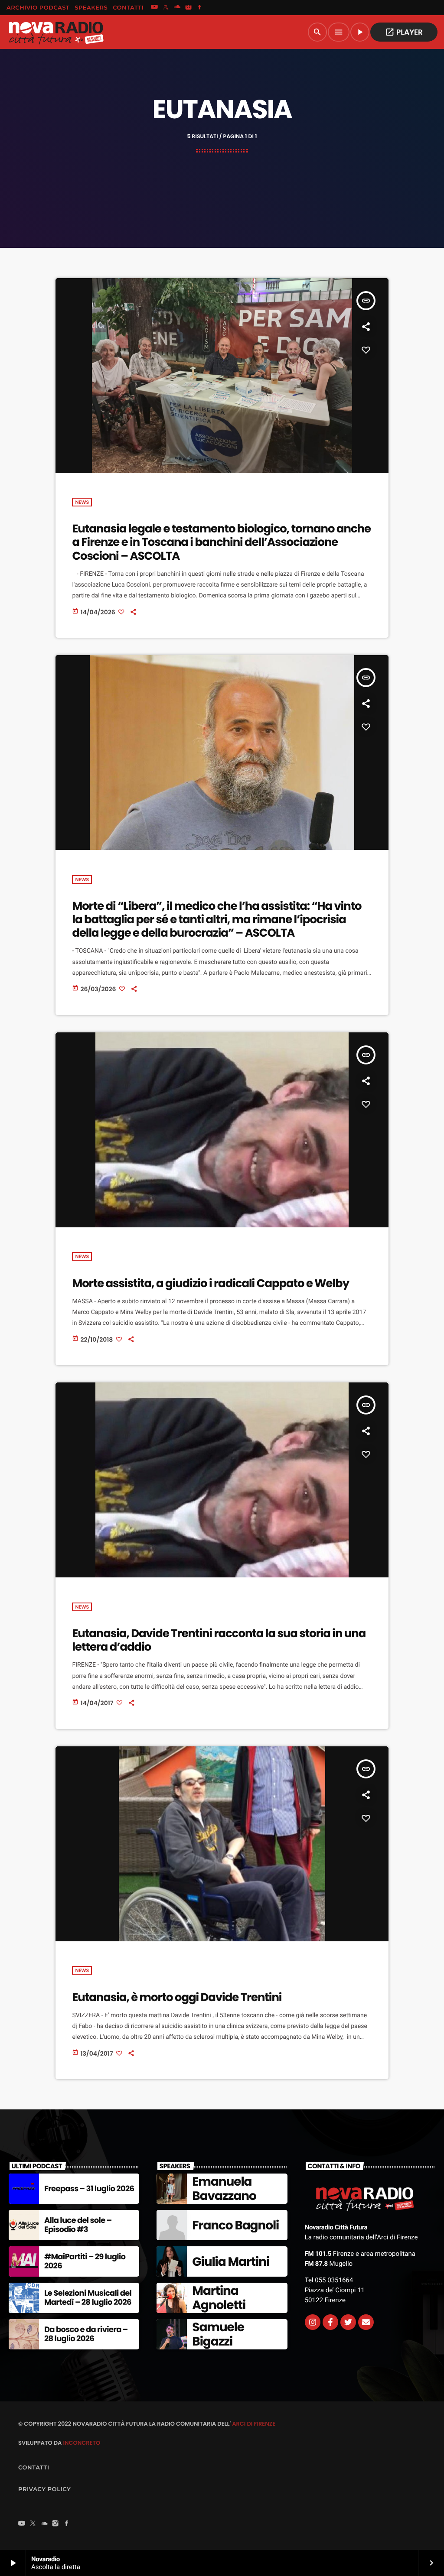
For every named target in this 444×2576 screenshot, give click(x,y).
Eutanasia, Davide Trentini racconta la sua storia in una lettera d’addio (219, 1640)
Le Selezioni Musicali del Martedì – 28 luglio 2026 (88, 2298)
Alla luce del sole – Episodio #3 (78, 2225)
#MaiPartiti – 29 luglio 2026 (85, 2262)
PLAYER (404, 32)
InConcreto (82, 2443)
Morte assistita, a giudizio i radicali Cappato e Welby (211, 1284)
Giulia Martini (231, 2262)
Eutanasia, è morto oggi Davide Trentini (177, 1998)
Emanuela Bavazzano (224, 2189)
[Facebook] (200, 8)
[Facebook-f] (330, 2322)
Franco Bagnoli (235, 2225)
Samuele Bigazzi (218, 2334)
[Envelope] (366, 2322)
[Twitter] (348, 2322)
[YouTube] (154, 8)
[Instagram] (189, 8)
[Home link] (56, 32)
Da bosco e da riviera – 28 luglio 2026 (86, 2334)
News (82, 502)
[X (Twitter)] (166, 8)
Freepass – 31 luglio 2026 (89, 2189)
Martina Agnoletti (219, 2298)
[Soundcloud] (177, 8)
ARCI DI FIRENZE (254, 2424)
